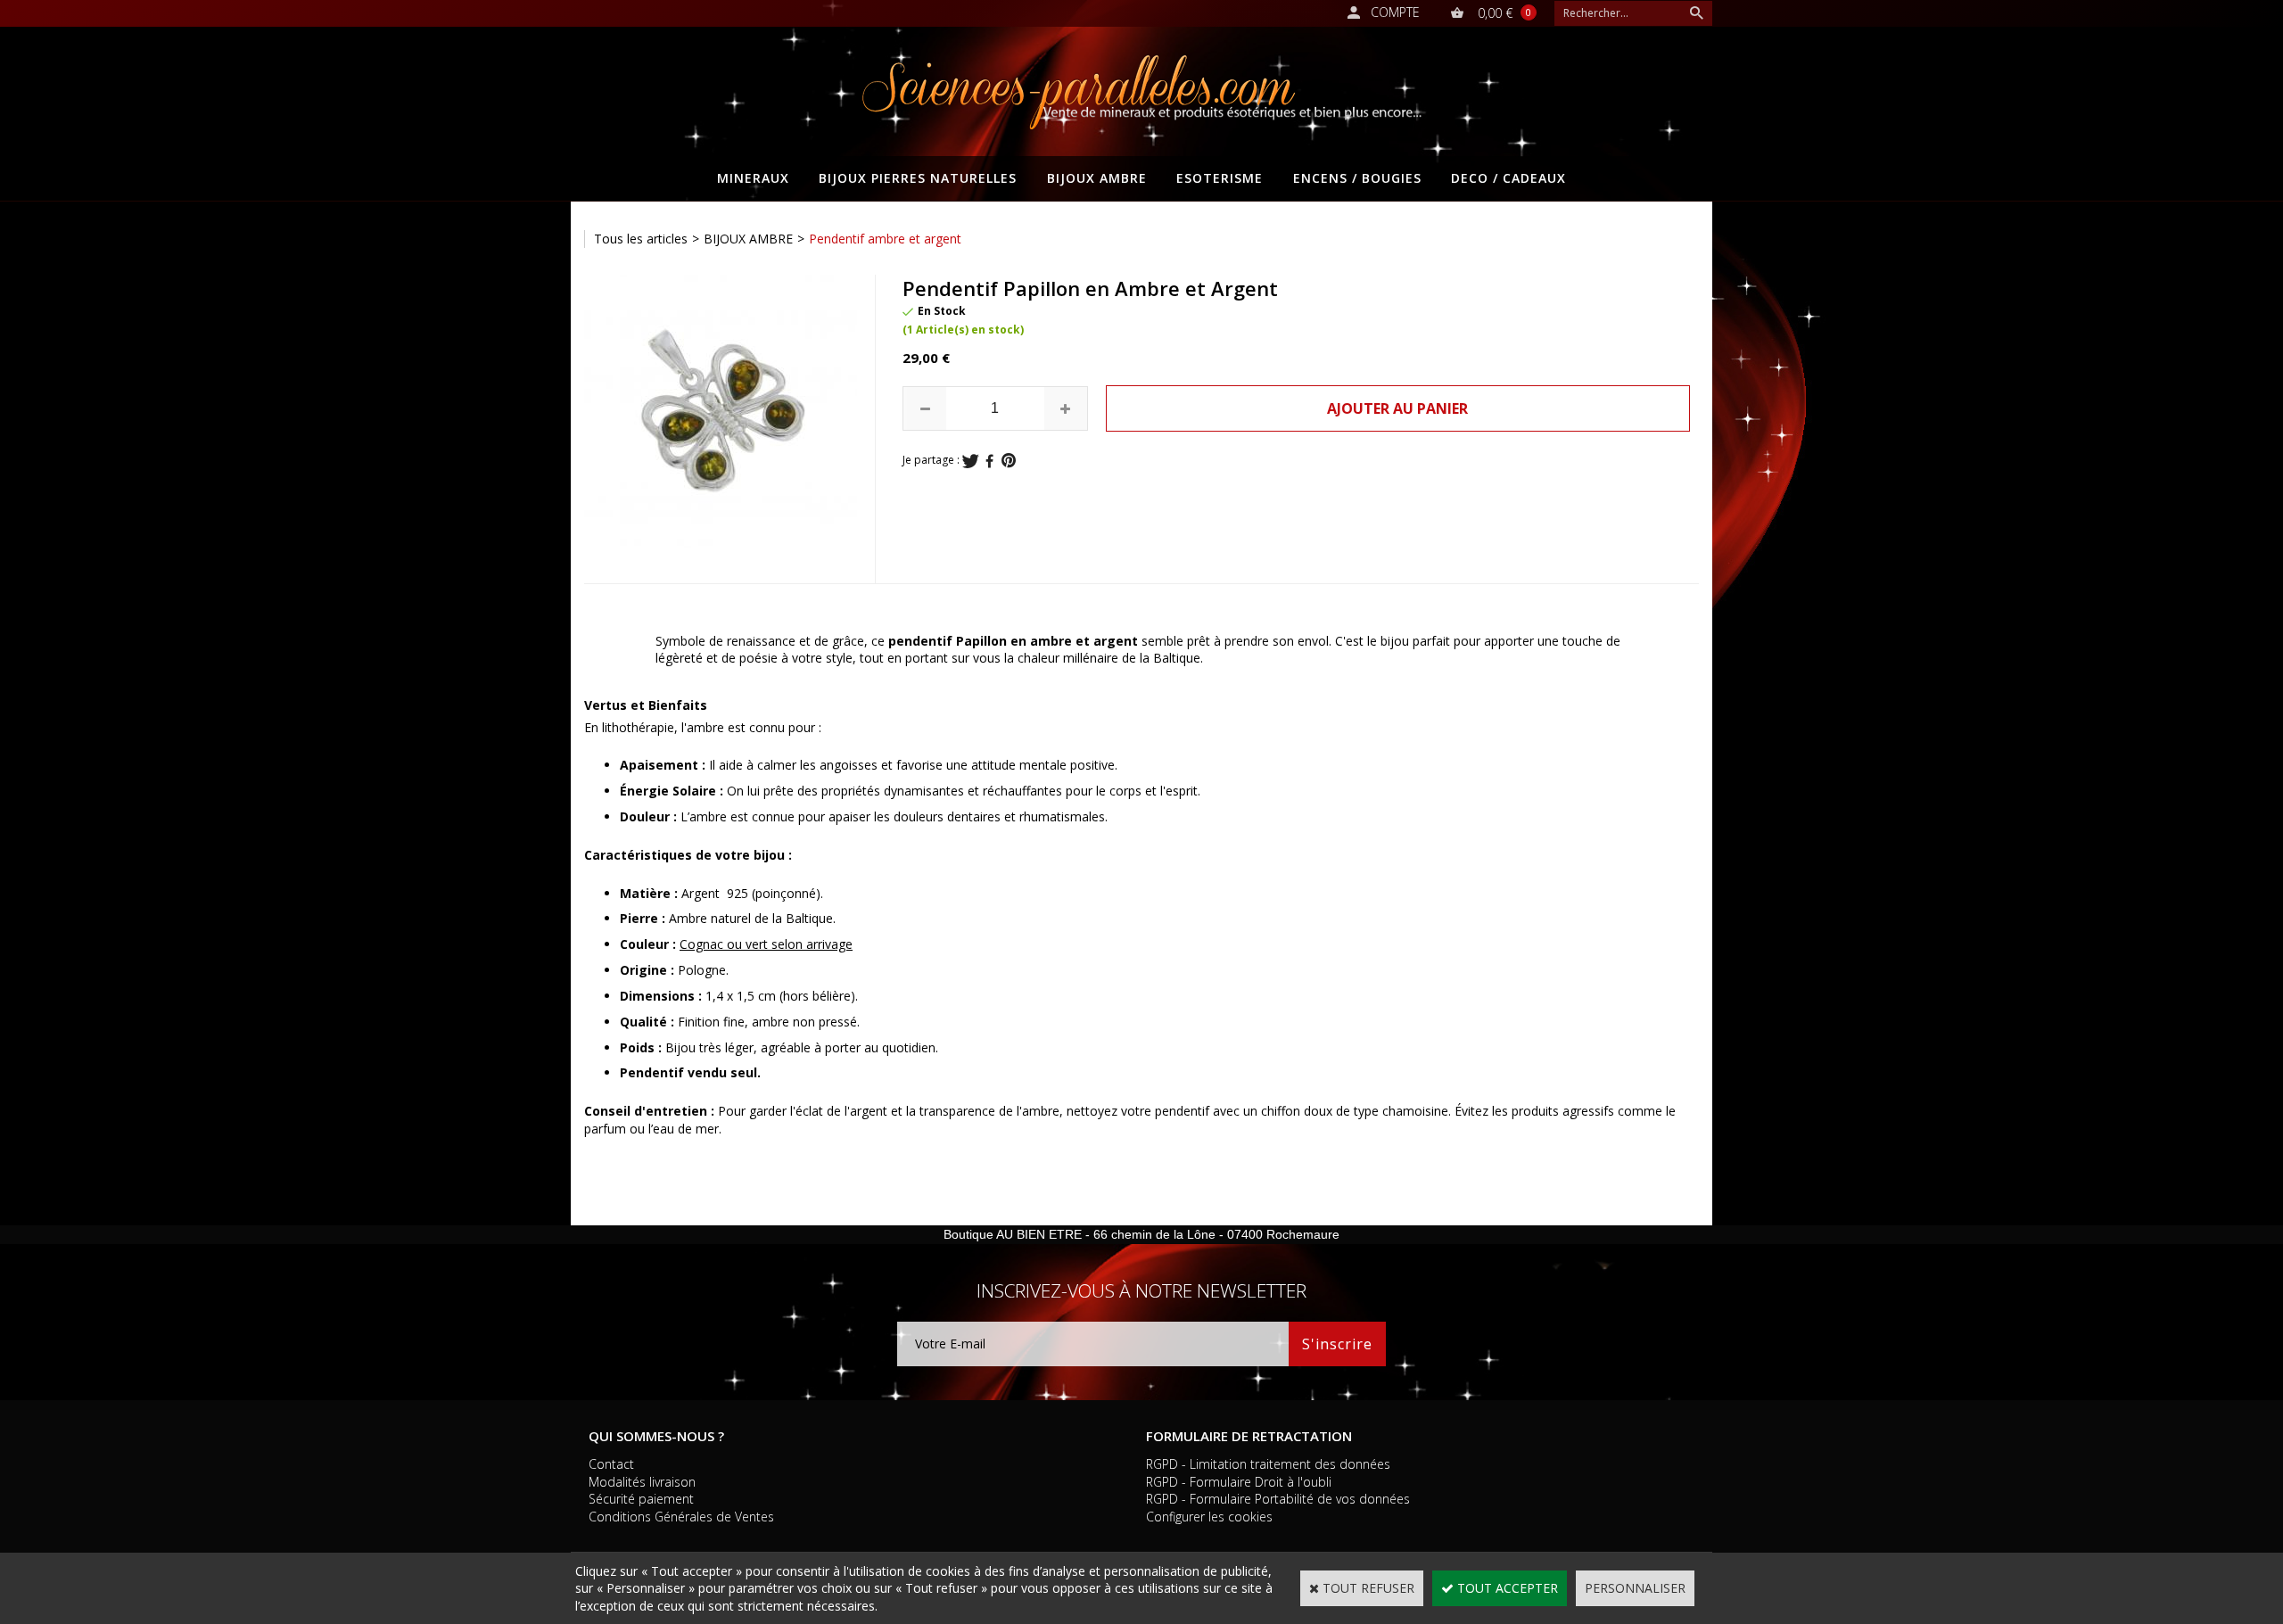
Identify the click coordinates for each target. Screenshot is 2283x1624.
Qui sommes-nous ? (656, 1436)
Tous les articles (641, 239)
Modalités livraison (642, 1482)
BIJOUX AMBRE (1097, 178)
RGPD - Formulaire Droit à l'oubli (1239, 1482)
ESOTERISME (1220, 178)
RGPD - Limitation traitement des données (1268, 1464)
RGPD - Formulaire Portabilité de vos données (1278, 1499)
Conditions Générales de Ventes (681, 1517)
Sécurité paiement (641, 1499)
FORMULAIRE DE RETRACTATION (1249, 1436)
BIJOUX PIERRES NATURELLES (918, 178)
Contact (611, 1464)
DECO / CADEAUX (1508, 178)
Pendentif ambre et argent (885, 239)
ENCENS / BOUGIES (1357, 178)
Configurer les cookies (1209, 1517)
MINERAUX (753, 178)
